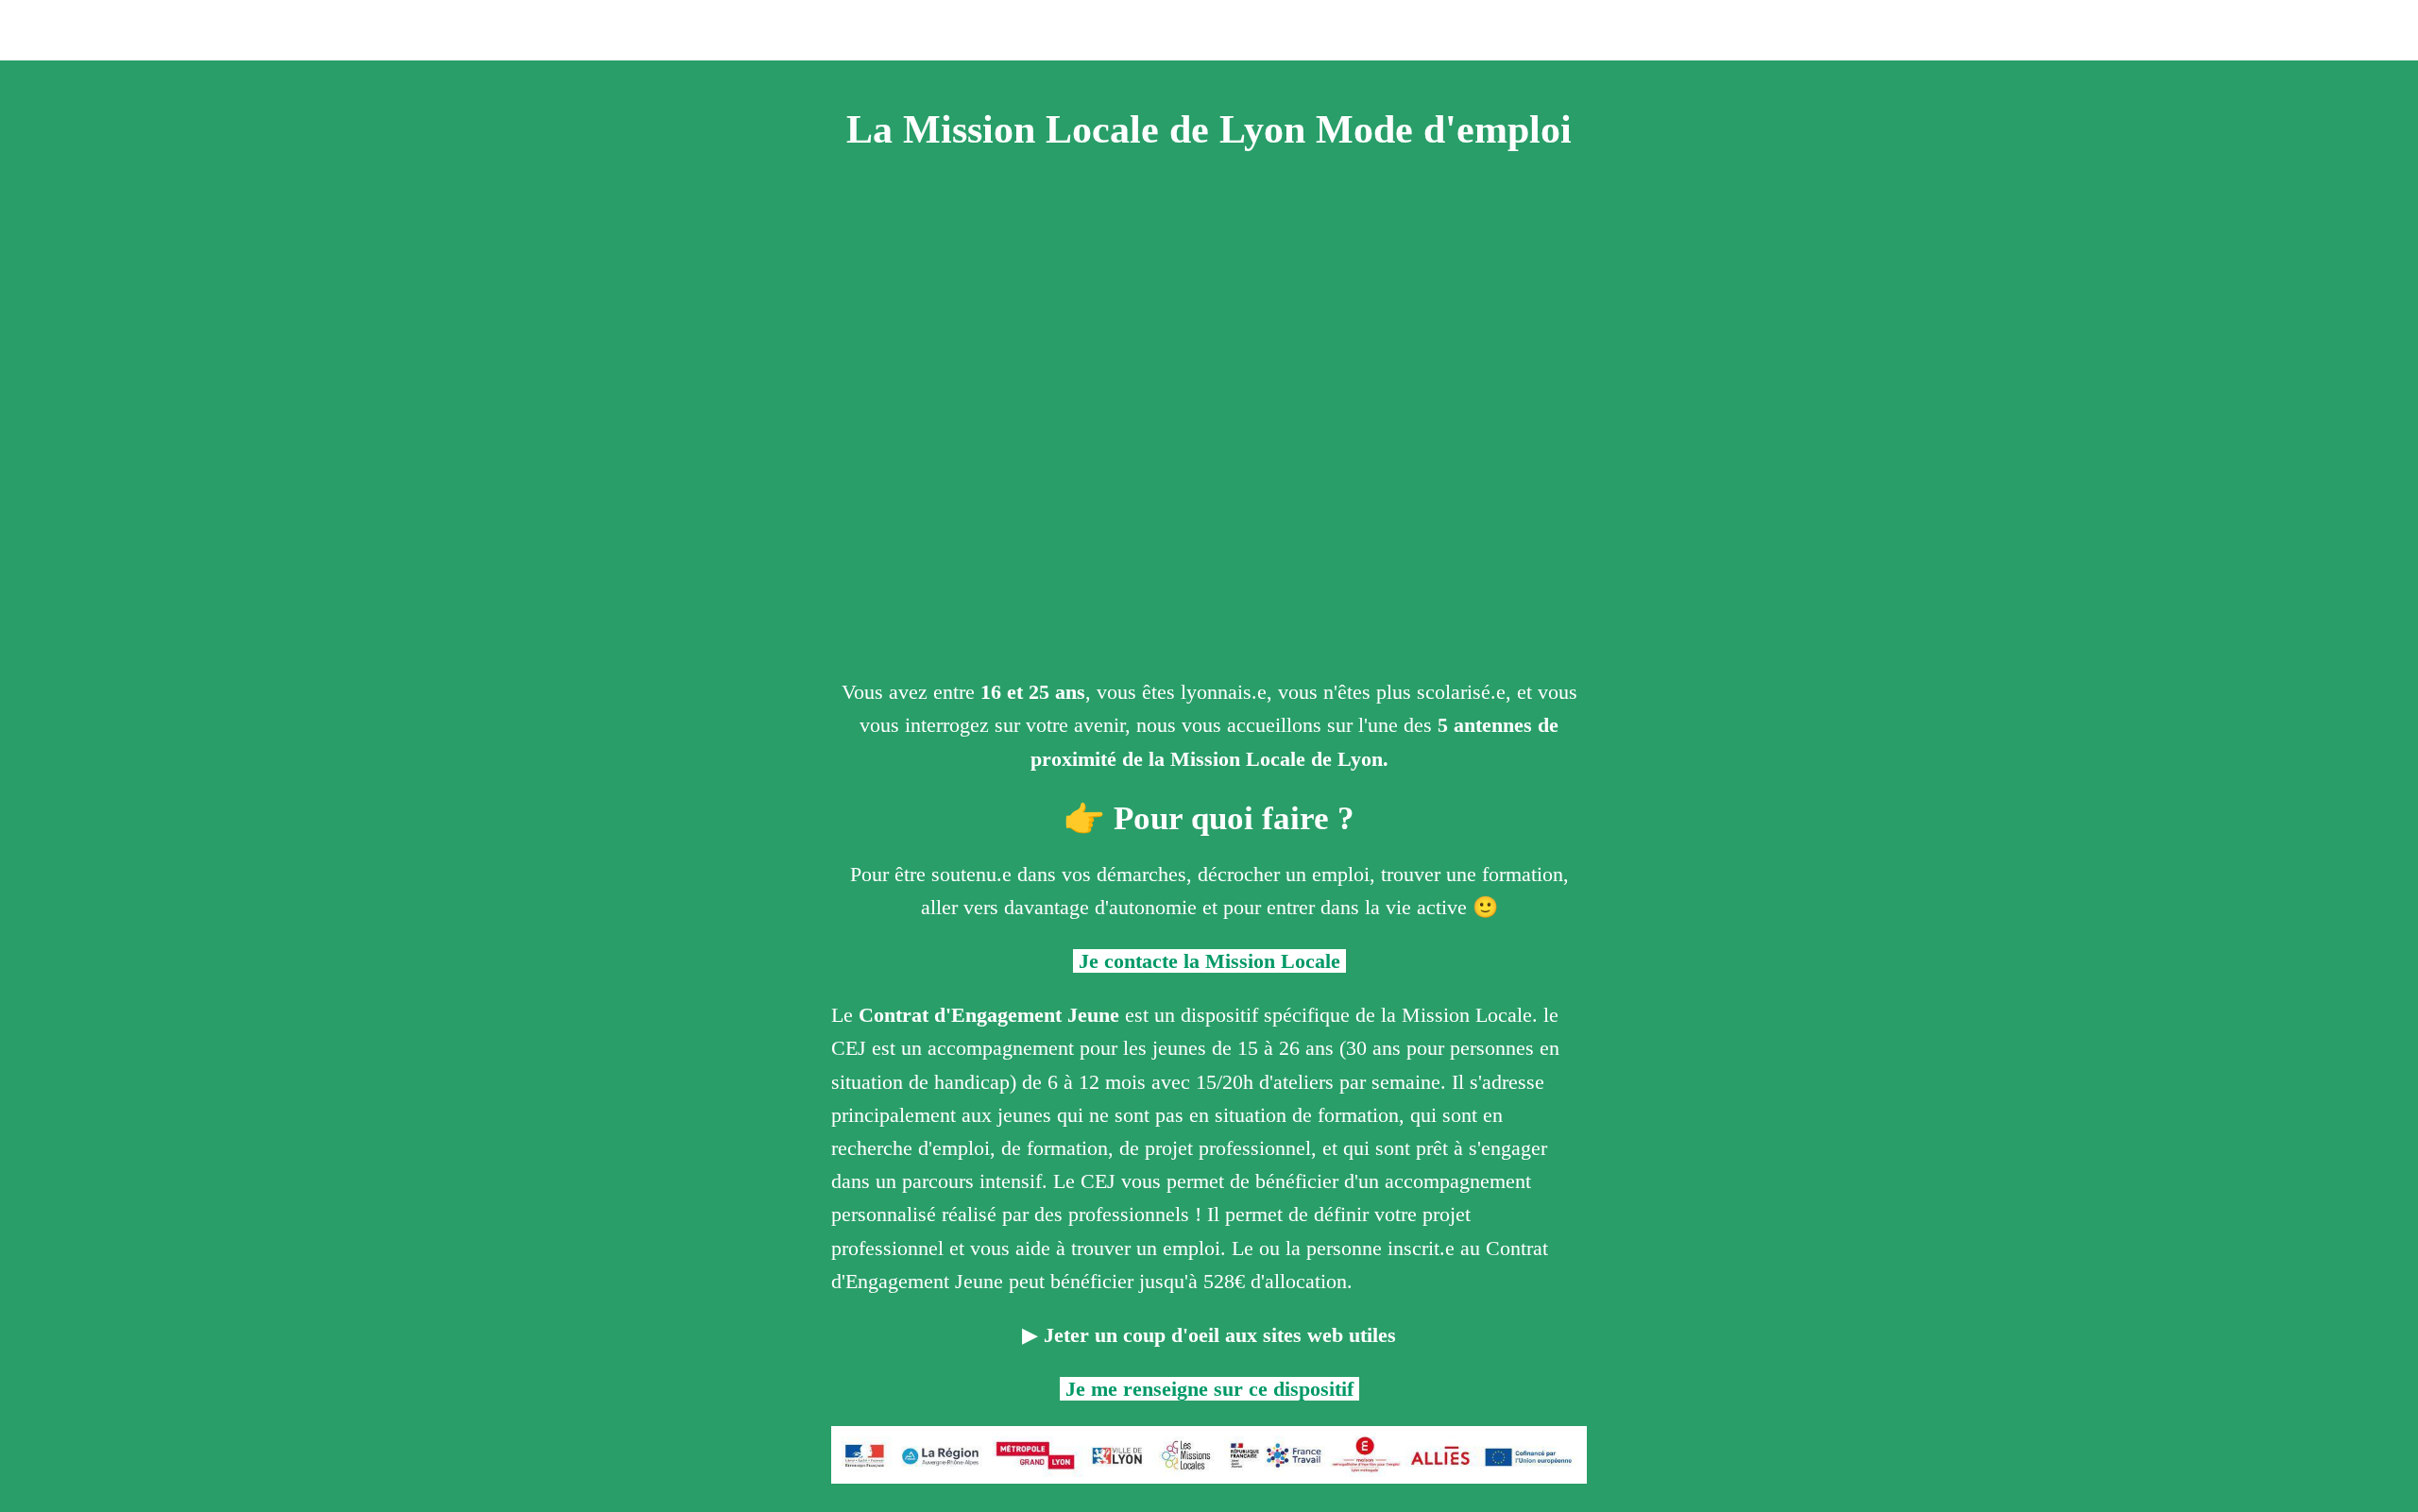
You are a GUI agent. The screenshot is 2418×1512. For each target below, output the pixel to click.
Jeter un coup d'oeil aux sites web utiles (1217, 1335)
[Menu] (38, 30)
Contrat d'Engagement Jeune (989, 1015)
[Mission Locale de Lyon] (2331, 30)
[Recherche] (2380, 30)
